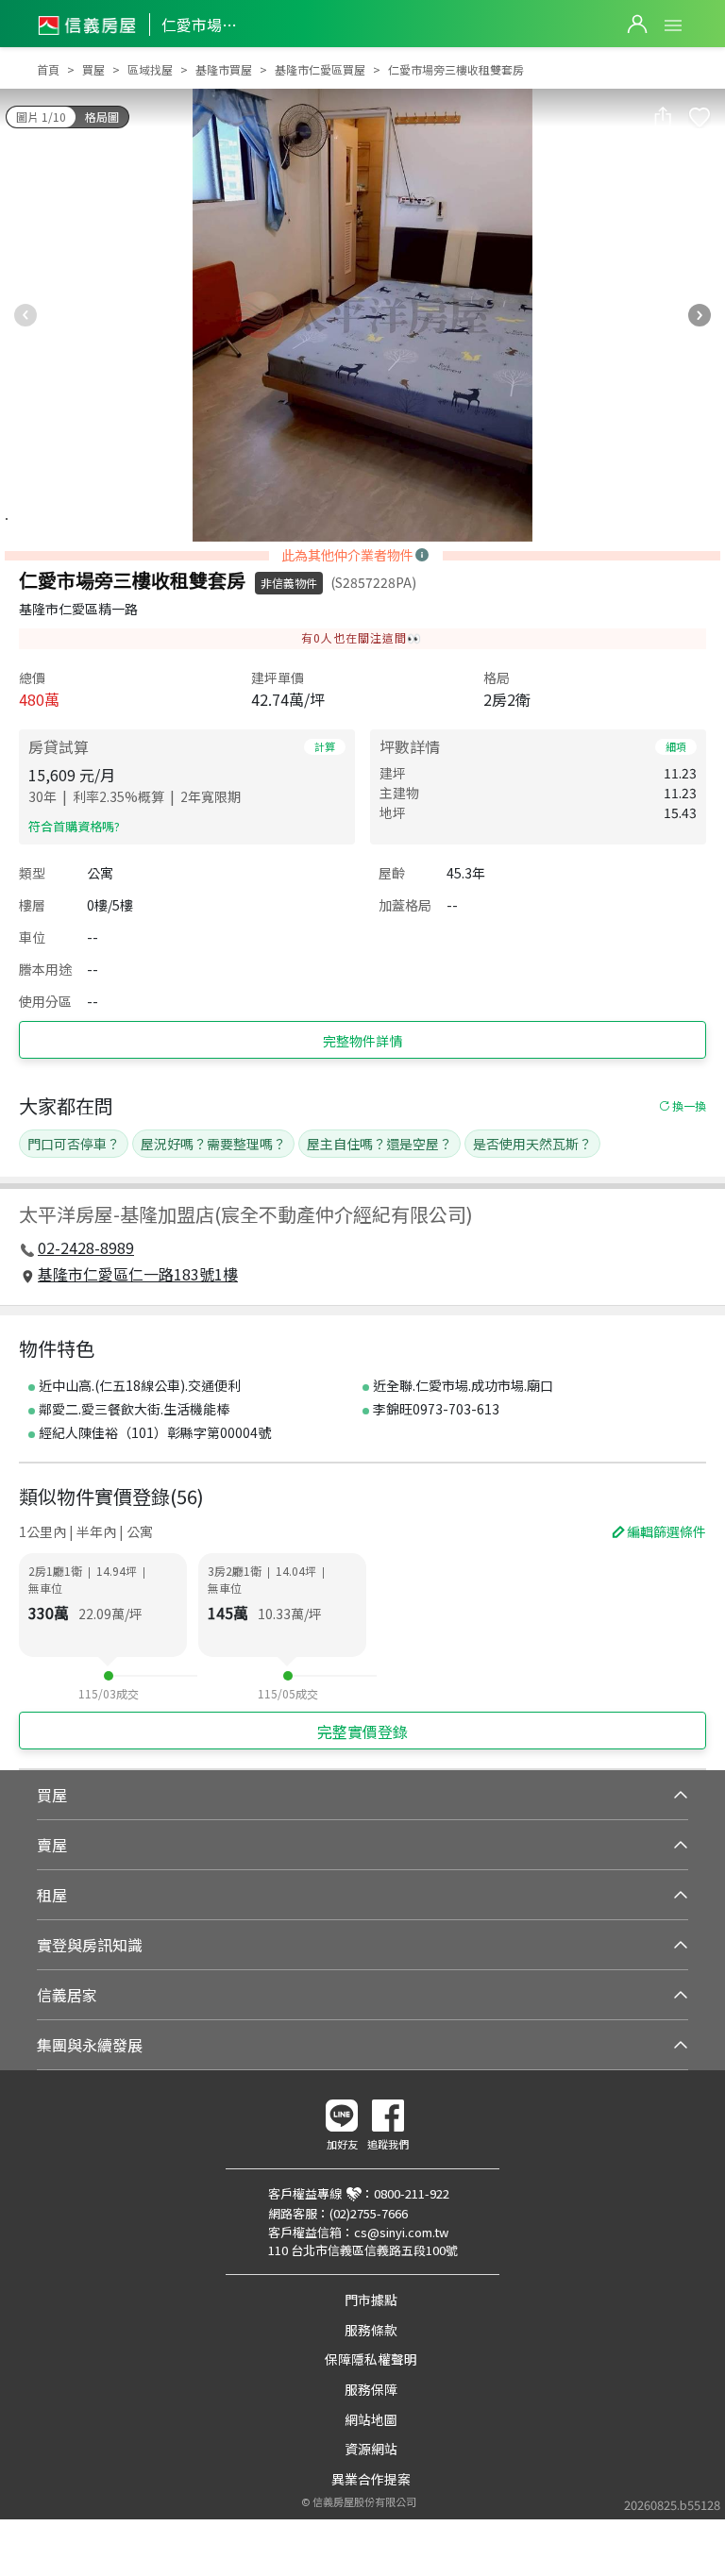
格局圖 (102, 117)
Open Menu (673, 25)
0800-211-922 (412, 2193)
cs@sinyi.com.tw (401, 2232)
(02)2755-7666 (369, 2213)
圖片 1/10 (41, 117)
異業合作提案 (371, 2479)
